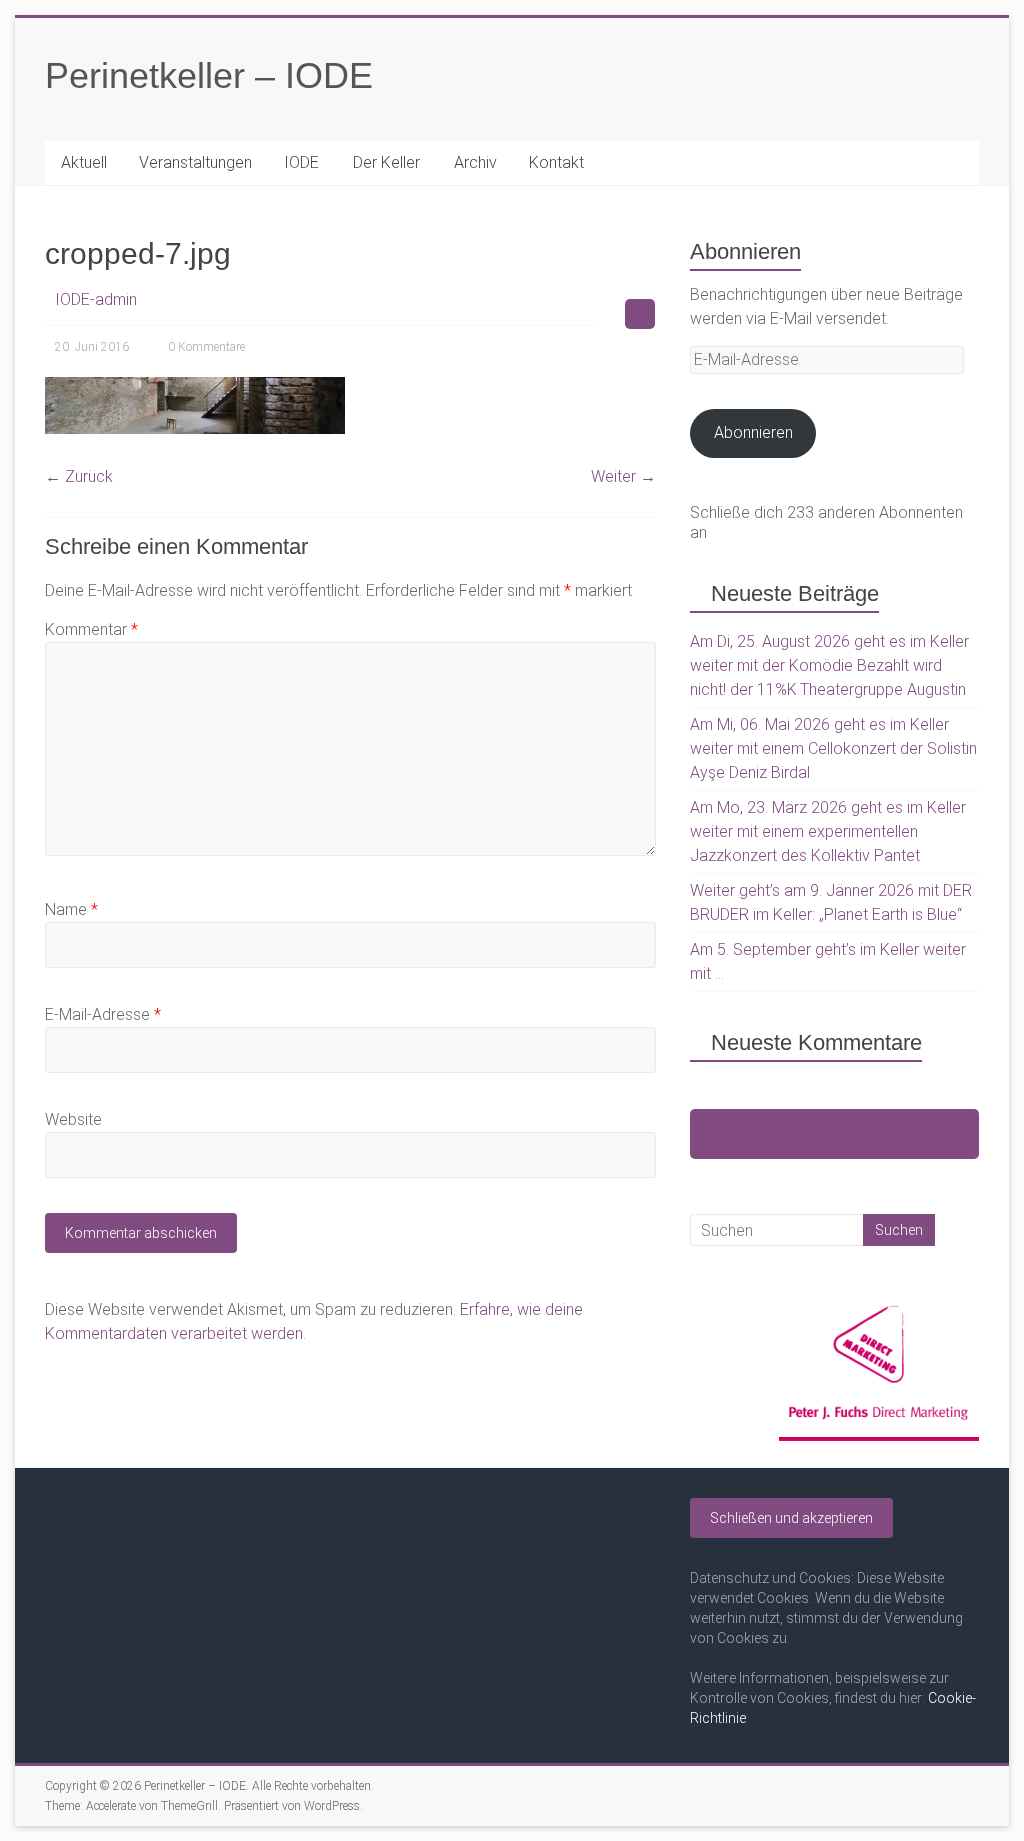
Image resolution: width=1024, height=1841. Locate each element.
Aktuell (84, 162)
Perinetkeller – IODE (209, 75)
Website (73, 1119)
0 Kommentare (206, 347)
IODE (301, 162)
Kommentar (91, 629)
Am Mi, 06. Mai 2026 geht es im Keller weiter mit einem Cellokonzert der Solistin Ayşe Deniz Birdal (833, 748)
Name (71, 909)
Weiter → (623, 476)
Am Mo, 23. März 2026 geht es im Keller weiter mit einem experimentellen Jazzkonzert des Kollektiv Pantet (828, 831)
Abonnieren (753, 432)
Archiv (475, 162)
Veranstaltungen (195, 162)
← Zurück (79, 476)
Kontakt (556, 162)
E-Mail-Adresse (103, 1014)
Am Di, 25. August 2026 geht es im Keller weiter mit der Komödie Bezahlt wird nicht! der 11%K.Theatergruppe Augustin (829, 665)
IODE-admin (96, 299)
